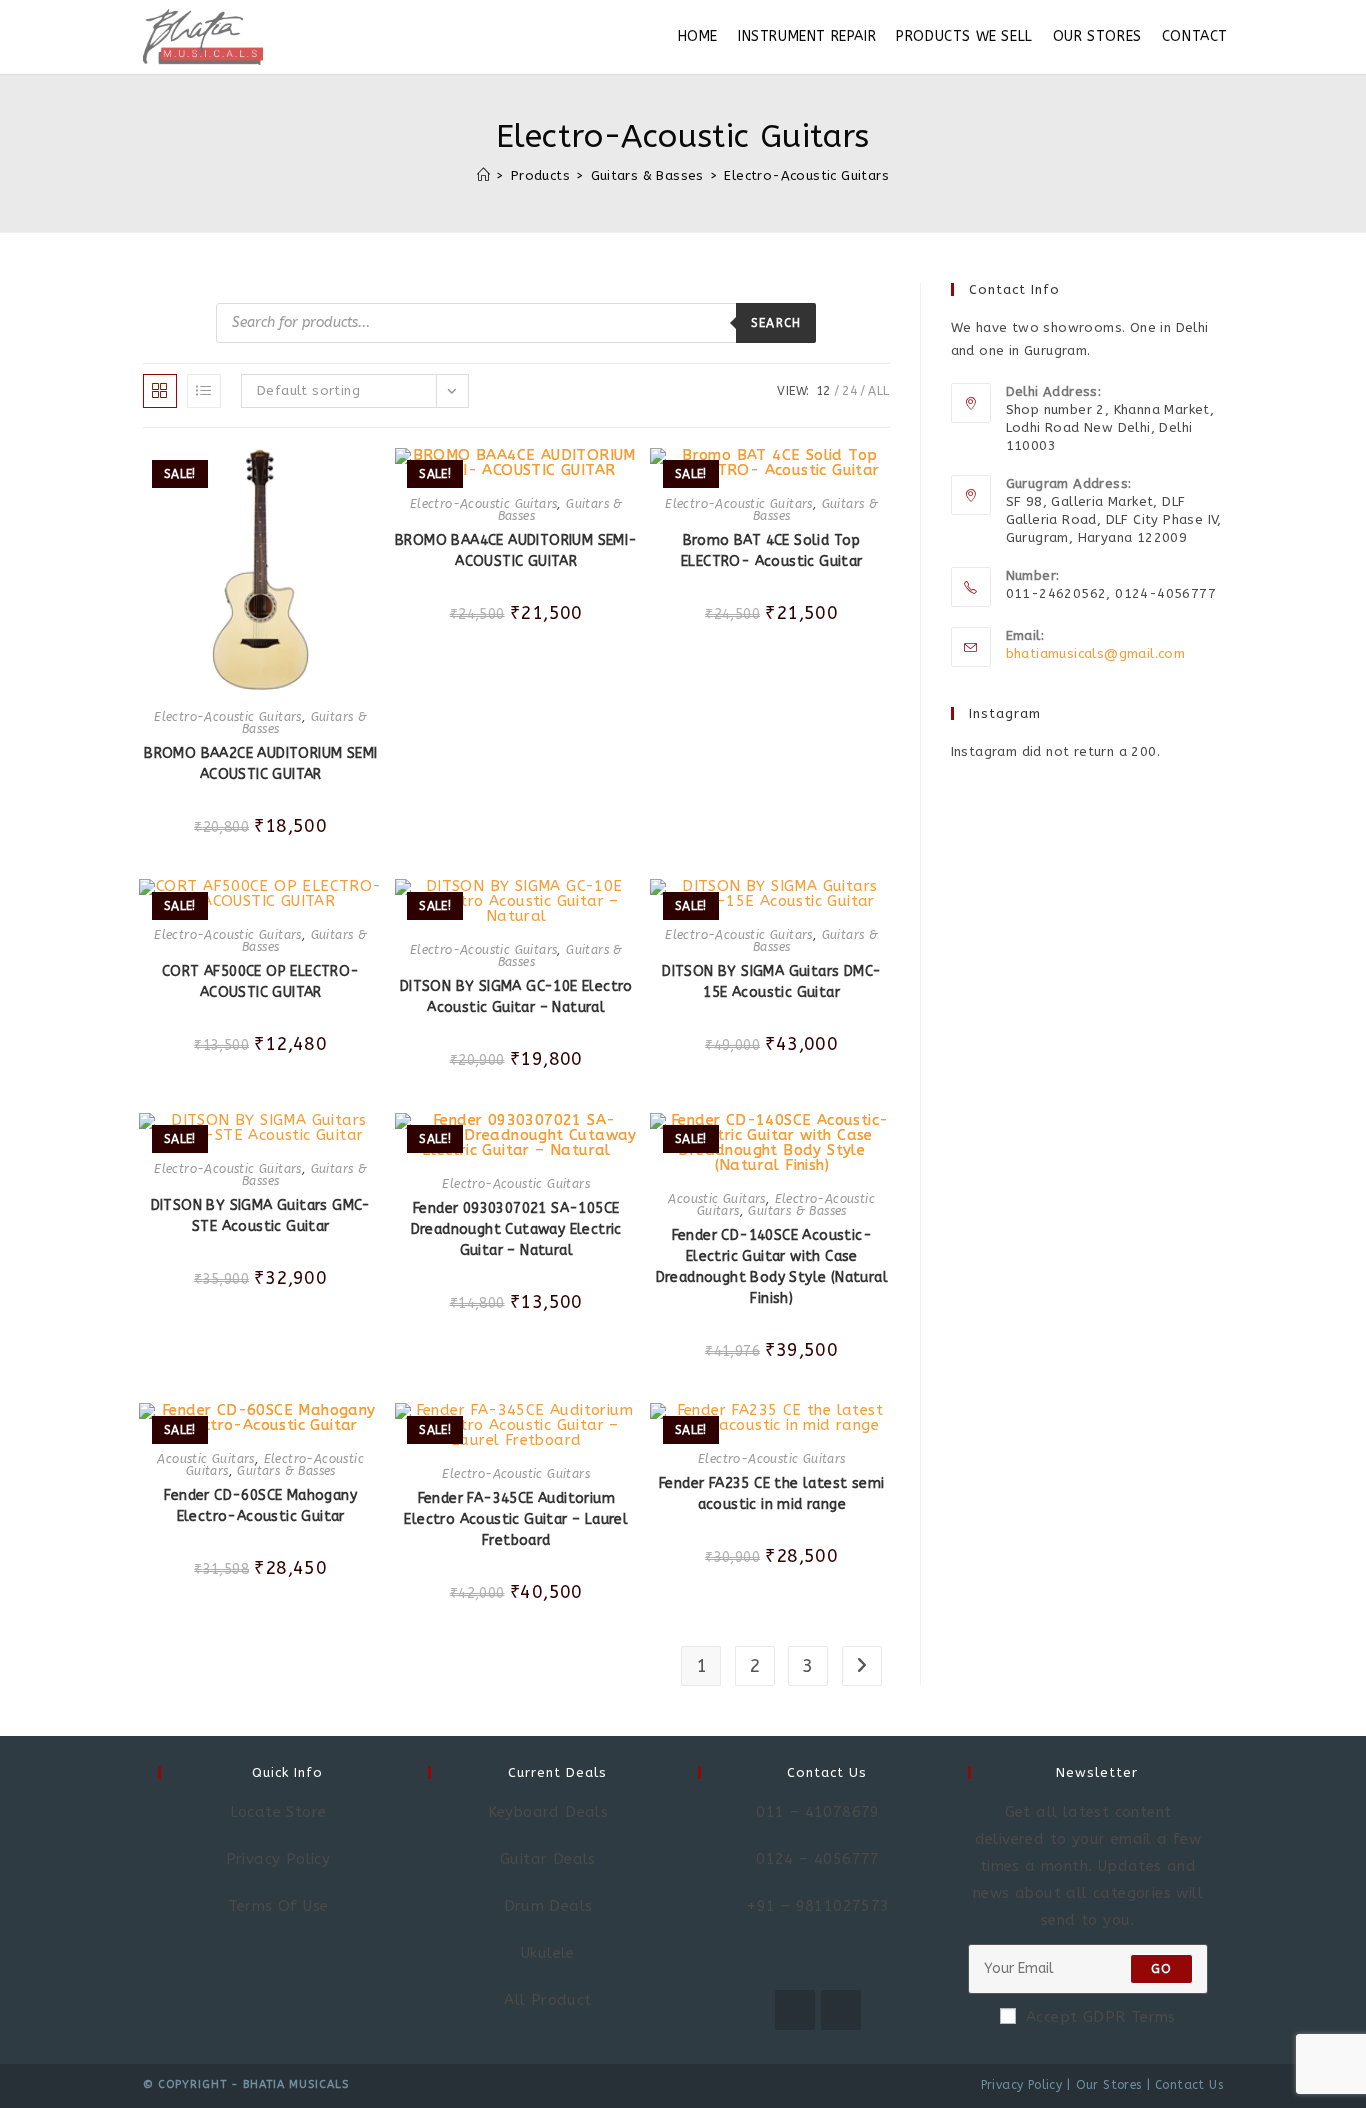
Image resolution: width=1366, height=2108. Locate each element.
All (878, 391)
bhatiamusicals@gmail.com (1096, 653)
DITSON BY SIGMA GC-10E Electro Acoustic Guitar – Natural (516, 997)
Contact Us (1189, 2085)
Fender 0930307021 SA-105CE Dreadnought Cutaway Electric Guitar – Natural (516, 1229)
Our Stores (1109, 2085)
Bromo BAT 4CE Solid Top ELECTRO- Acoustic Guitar (772, 551)
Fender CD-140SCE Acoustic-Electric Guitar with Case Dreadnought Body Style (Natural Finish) (772, 1267)
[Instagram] (841, 2010)
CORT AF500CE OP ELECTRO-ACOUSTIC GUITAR (261, 982)
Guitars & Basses (797, 1211)
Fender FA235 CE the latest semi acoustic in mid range (771, 1494)
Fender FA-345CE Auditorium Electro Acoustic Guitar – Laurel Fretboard (516, 1519)
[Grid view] (160, 391)
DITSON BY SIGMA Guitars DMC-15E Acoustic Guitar (771, 982)
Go (1161, 1969)
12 (823, 391)
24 (849, 391)
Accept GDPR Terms (1101, 2017)
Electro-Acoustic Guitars (806, 175)
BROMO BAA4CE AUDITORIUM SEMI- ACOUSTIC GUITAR (516, 551)
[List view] (204, 391)
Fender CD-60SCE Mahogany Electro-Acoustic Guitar (260, 1506)
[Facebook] (795, 2010)
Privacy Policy (1022, 2085)
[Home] (483, 175)
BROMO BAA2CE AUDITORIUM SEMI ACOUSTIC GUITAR (260, 764)
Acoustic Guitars (716, 1199)
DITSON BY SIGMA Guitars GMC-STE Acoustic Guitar (261, 1216)
